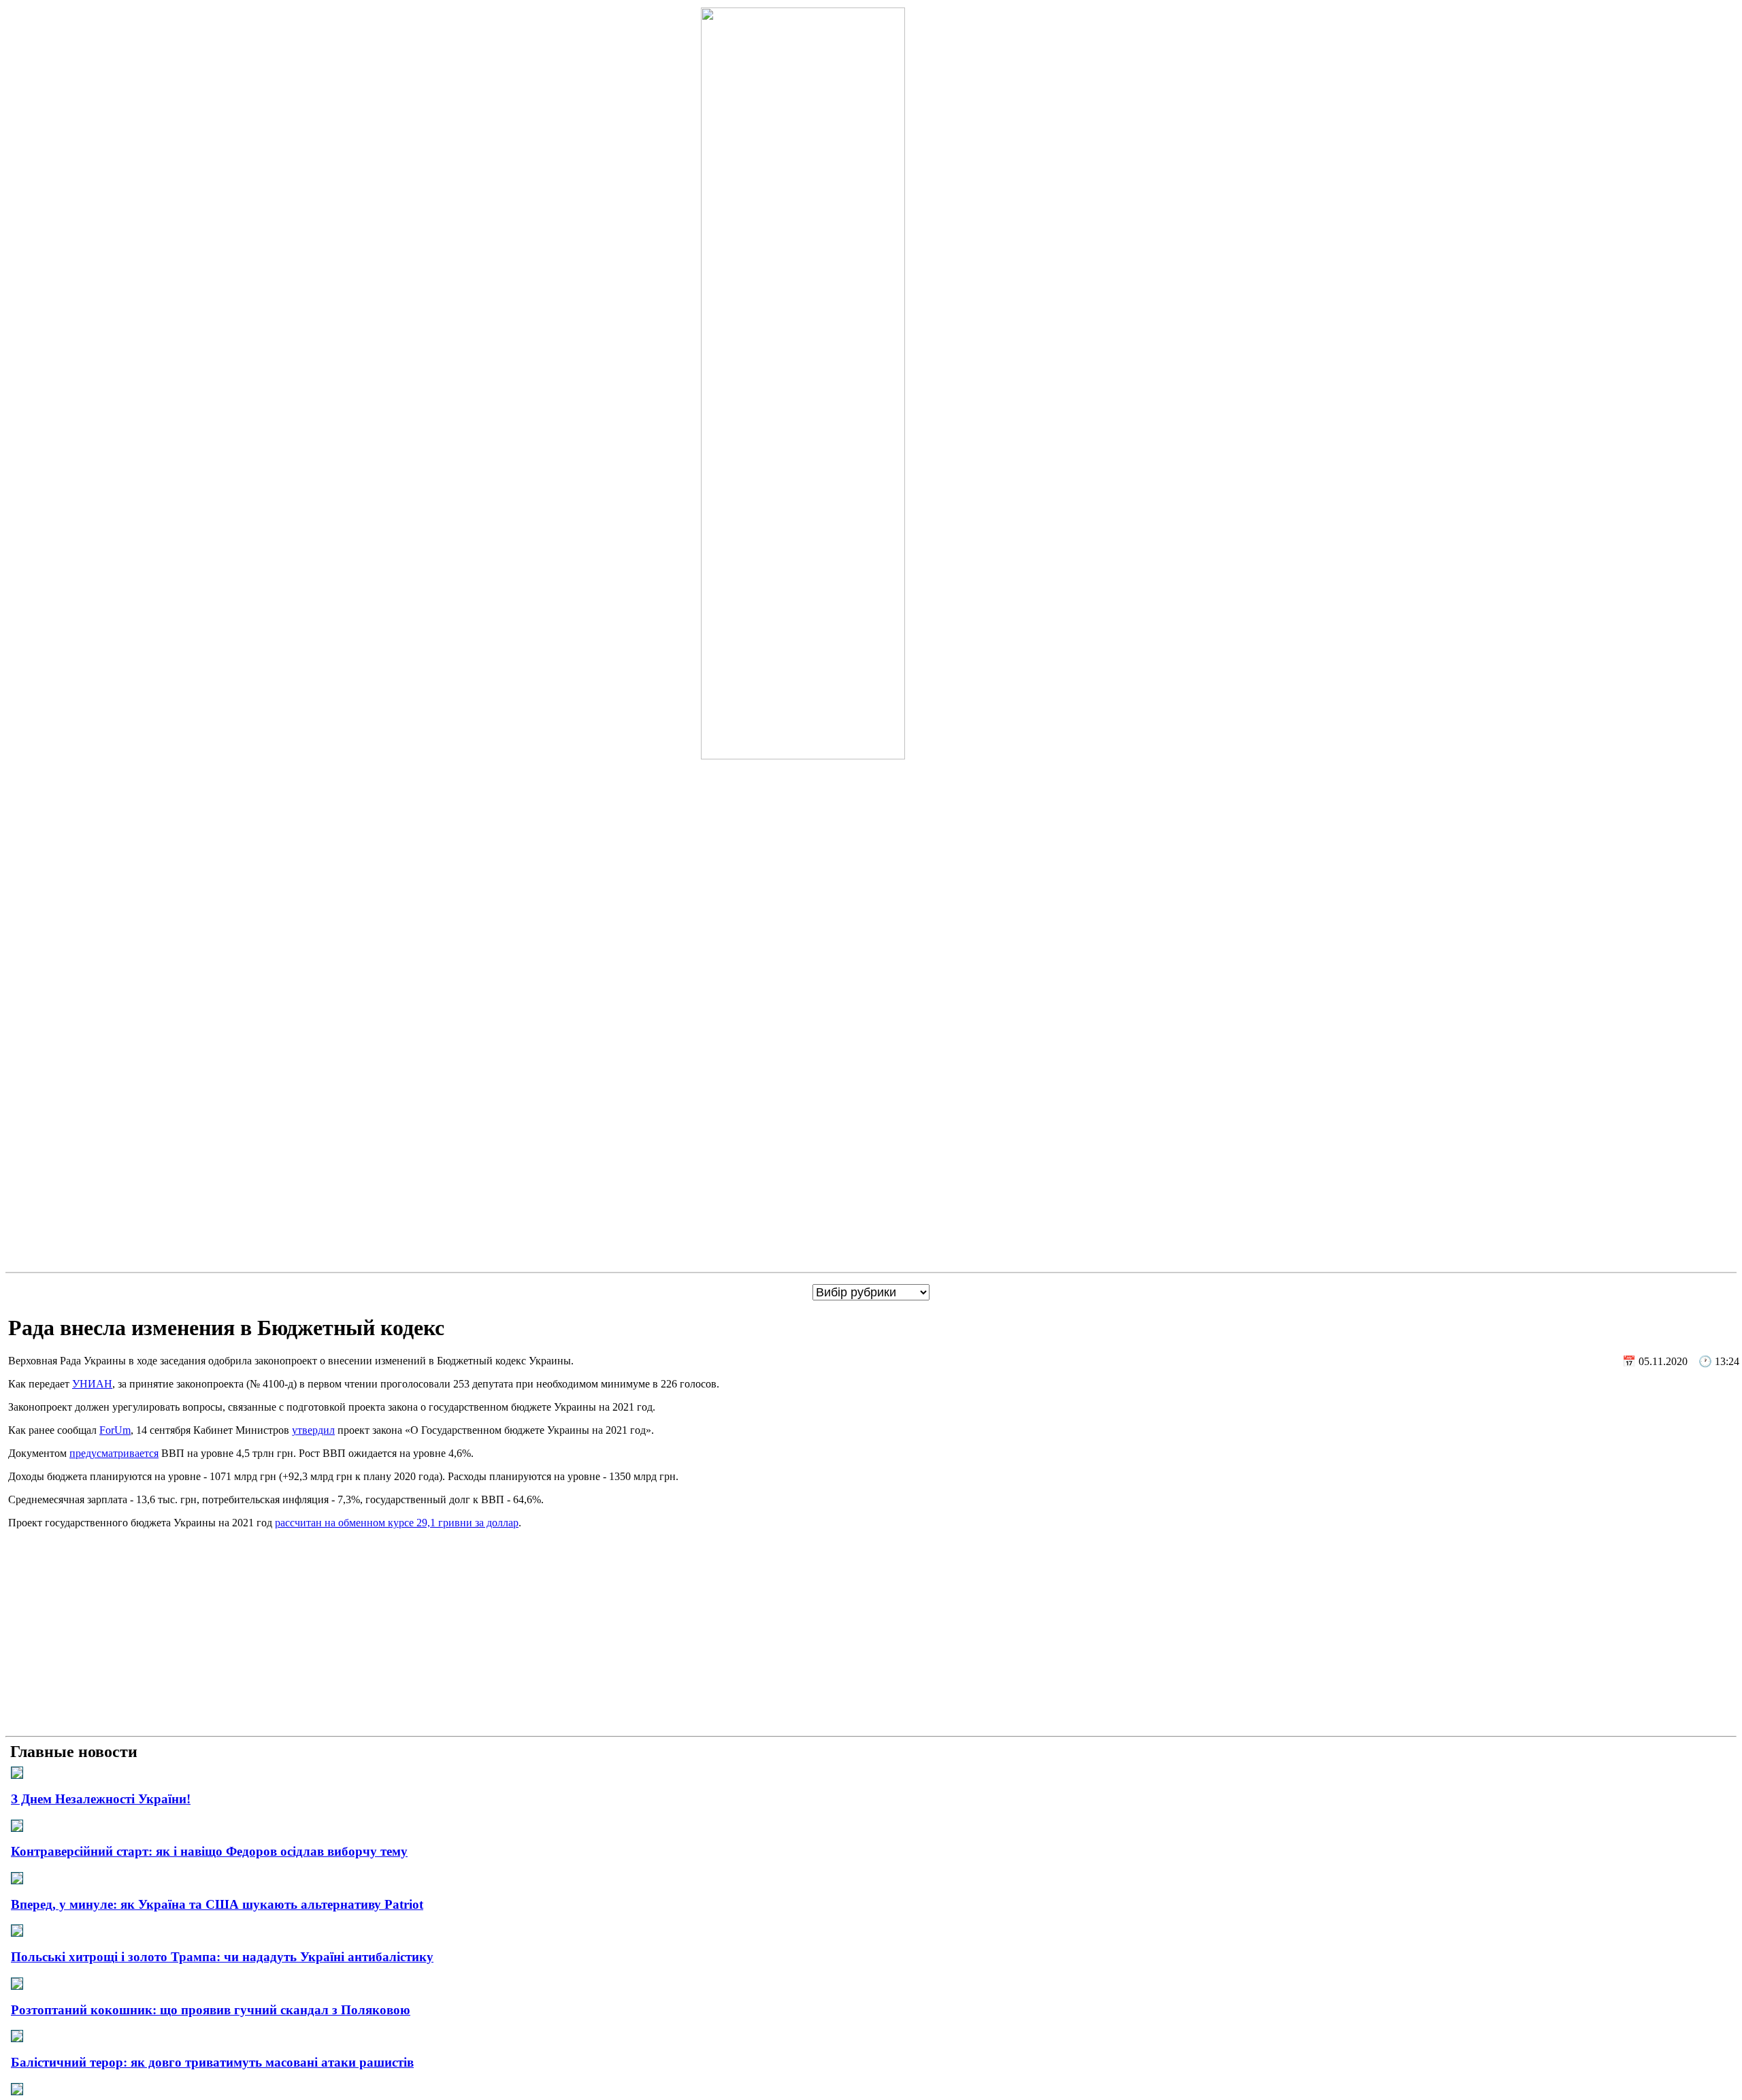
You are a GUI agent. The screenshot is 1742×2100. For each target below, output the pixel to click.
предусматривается (114, 1453)
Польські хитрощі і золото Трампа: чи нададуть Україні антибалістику (222, 1957)
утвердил (313, 1430)
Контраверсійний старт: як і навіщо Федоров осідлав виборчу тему (209, 1851)
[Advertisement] (871, 1635)
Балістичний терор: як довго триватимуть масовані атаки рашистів (212, 2062)
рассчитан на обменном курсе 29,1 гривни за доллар (397, 1523)
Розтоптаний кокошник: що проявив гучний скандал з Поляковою (211, 2010)
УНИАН (92, 1384)
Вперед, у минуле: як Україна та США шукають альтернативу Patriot (217, 1904)
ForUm (115, 1430)
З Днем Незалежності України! (101, 1799)
